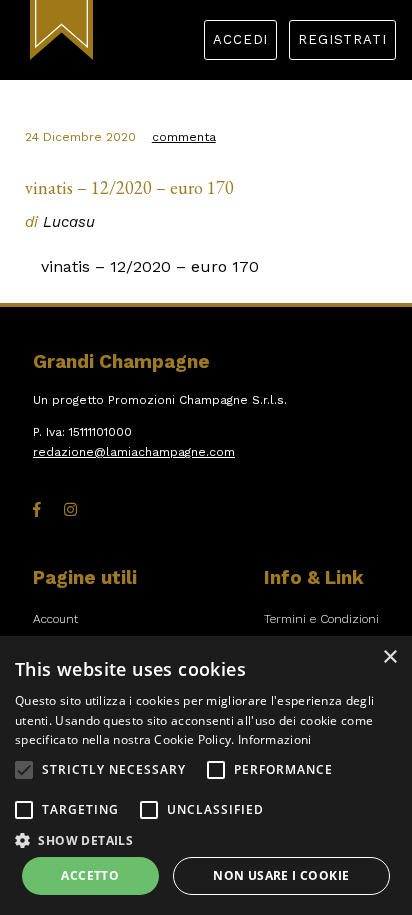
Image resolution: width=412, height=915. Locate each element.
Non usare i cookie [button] (281, 875)
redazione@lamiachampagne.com (134, 452)
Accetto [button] (90, 875)
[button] (24, 770)
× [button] (389, 657)
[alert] (206, 775)
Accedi (240, 39)
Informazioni (275, 739)
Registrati (342, 39)
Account (55, 619)
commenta (184, 137)
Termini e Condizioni (321, 619)
